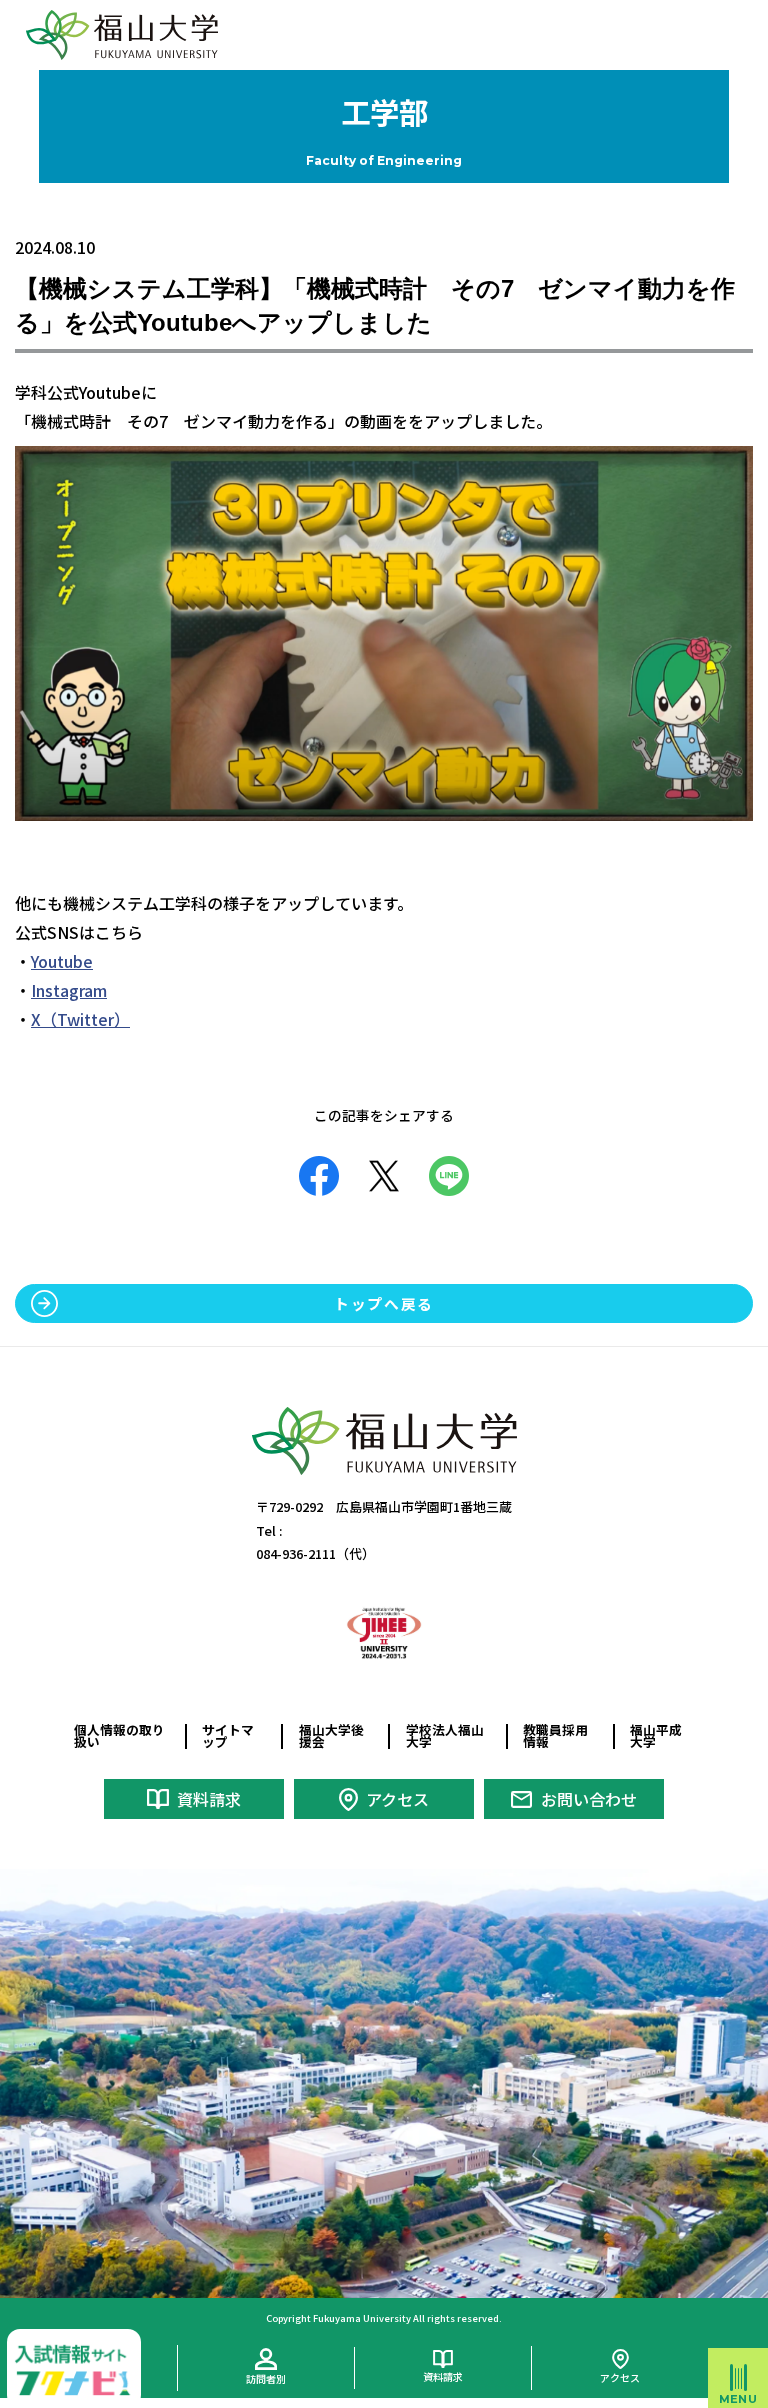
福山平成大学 (656, 1736)
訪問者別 (266, 2378)
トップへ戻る (384, 1303)
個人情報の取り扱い (119, 1736)
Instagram (69, 990)
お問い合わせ (589, 1799)
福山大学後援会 (331, 1736)
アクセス (397, 1799)
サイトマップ (228, 1736)
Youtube (62, 961)
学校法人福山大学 (445, 1736)
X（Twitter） (80, 1019)
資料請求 (209, 1799)
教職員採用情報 (555, 1736)
